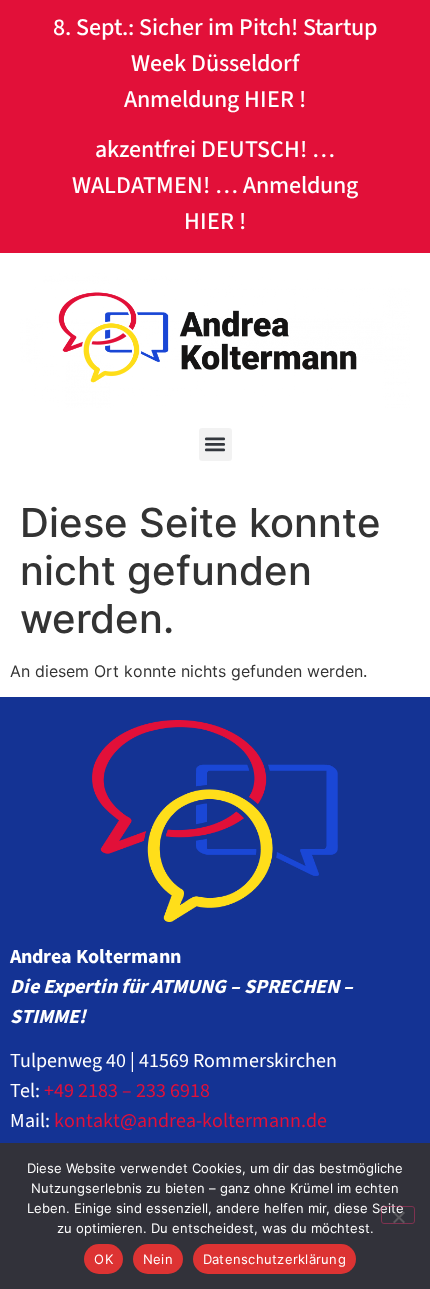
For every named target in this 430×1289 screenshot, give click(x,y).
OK (103, 1259)
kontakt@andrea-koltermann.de (190, 1121)
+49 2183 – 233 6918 (127, 1091)
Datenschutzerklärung (274, 1259)
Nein (158, 1259)
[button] (215, 444)
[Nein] (398, 1215)
